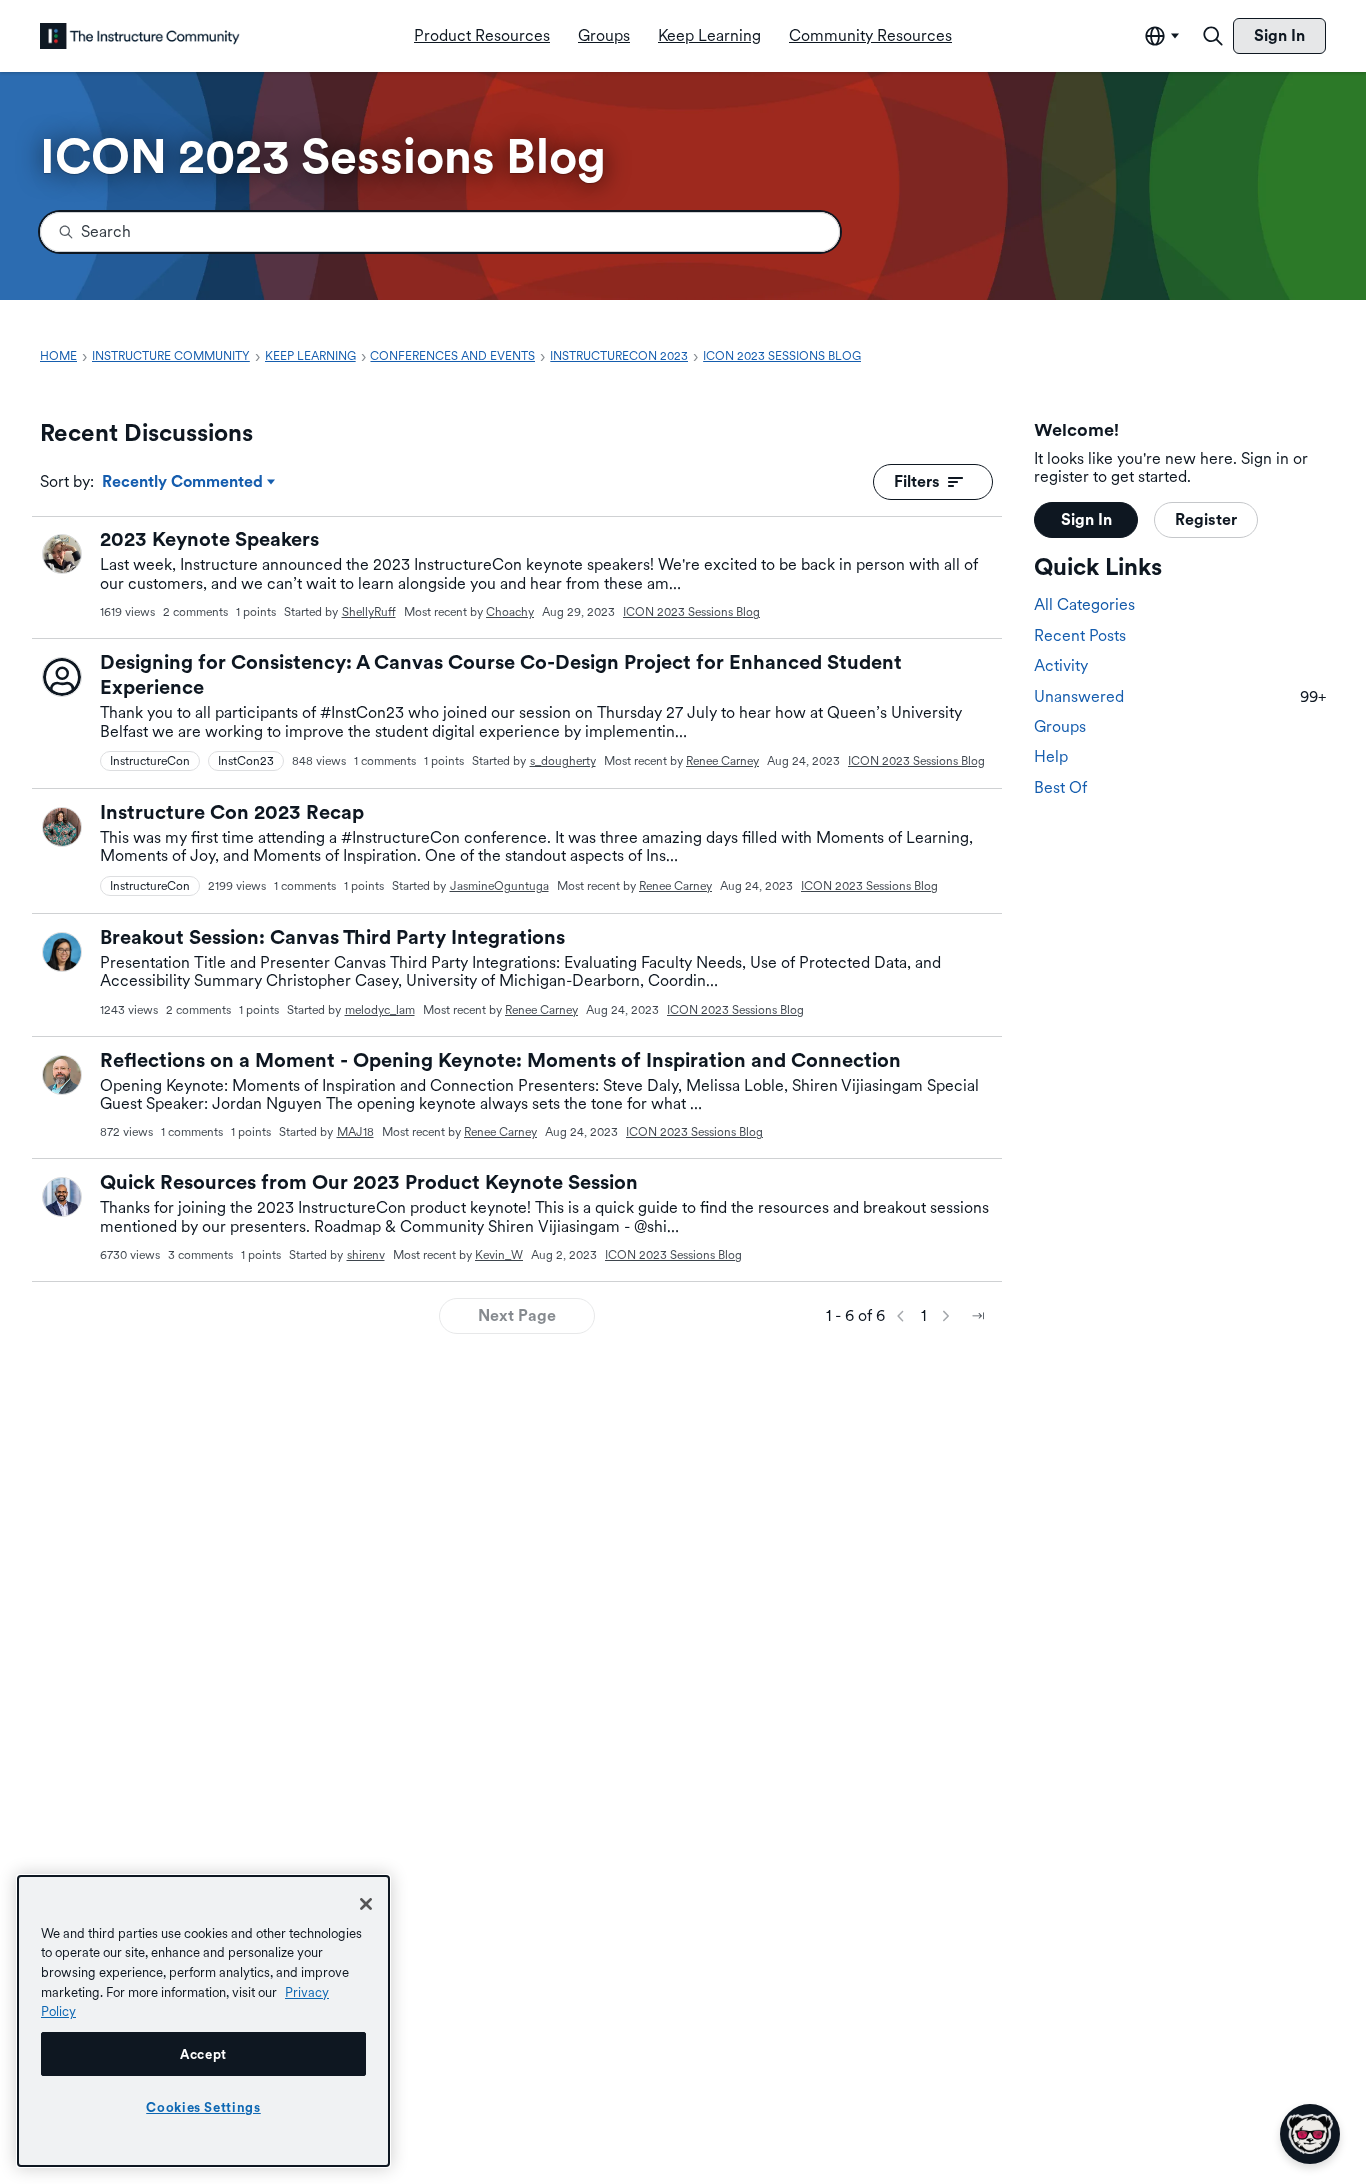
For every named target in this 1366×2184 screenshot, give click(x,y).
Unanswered (1180, 696)
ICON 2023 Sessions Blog (691, 612)
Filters (917, 481)
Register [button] (1206, 520)
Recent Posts (1080, 636)
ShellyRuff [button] (369, 612)
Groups (1060, 727)
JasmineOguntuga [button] (499, 886)
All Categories (1084, 605)
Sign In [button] (1086, 520)
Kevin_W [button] (499, 1255)
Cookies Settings (203, 2107)
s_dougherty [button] (563, 761)
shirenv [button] (366, 1255)
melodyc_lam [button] (380, 1010)
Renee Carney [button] (722, 761)
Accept (203, 2054)
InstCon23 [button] (246, 761)
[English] (140, 36)
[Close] (366, 1904)
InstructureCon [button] (150, 761)
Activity (1061, 666)
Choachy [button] (510, 612)
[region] (203, 2021)
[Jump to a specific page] (978, 1316)
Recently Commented (182, 483)
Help (1051, 757)
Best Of (1060, 788)
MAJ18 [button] (355, 1132)
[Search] (1213, 36)
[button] (62, 554)
